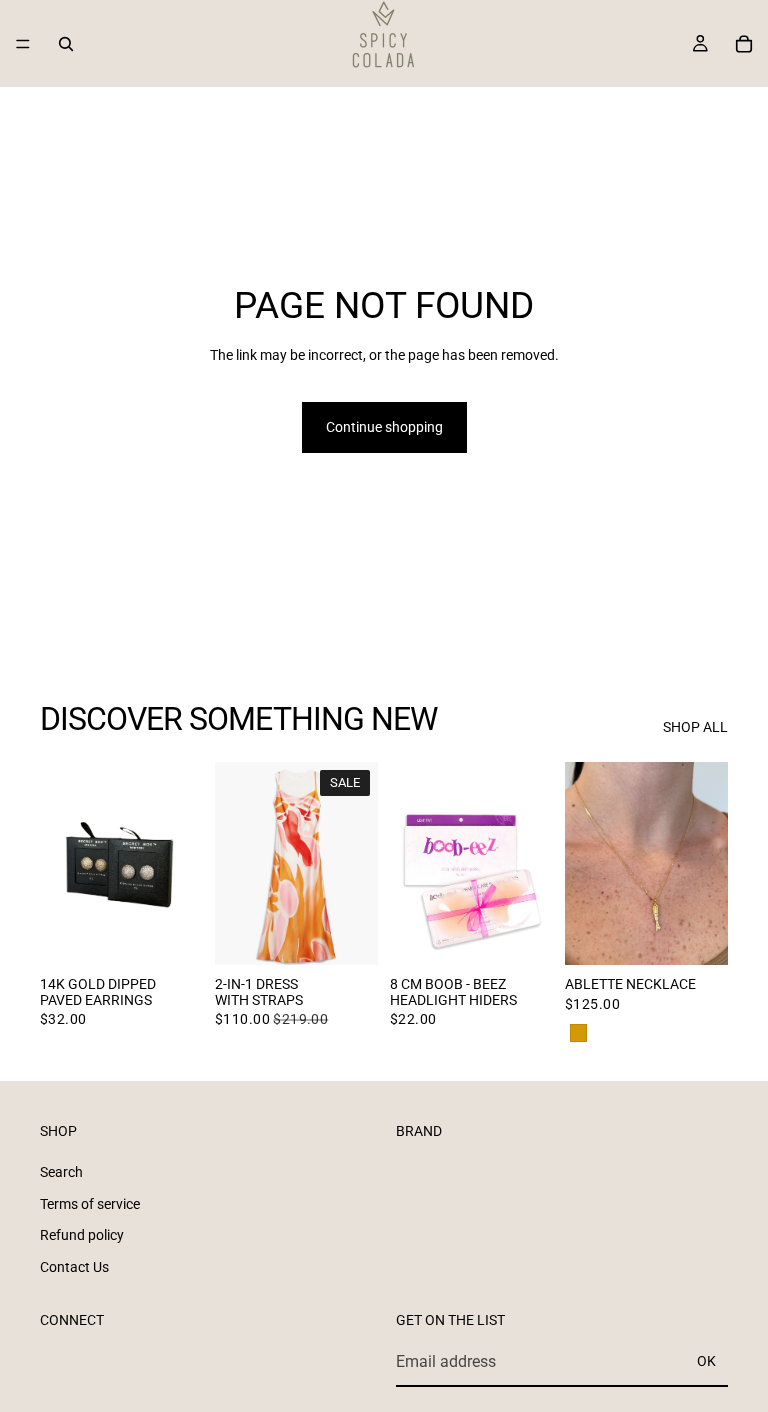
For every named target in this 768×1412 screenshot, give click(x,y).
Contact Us (74, 1267)
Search (61, 1172)
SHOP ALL (695, 727)
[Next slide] (181, 863)
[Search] (66, 44)
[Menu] (23, 44)
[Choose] (172, 935)
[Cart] (744, 44)
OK (706, 1362)
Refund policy (82, 1235)
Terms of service (90, 1204)
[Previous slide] (62, 863)
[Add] (522, 935)
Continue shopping (384, 427)
